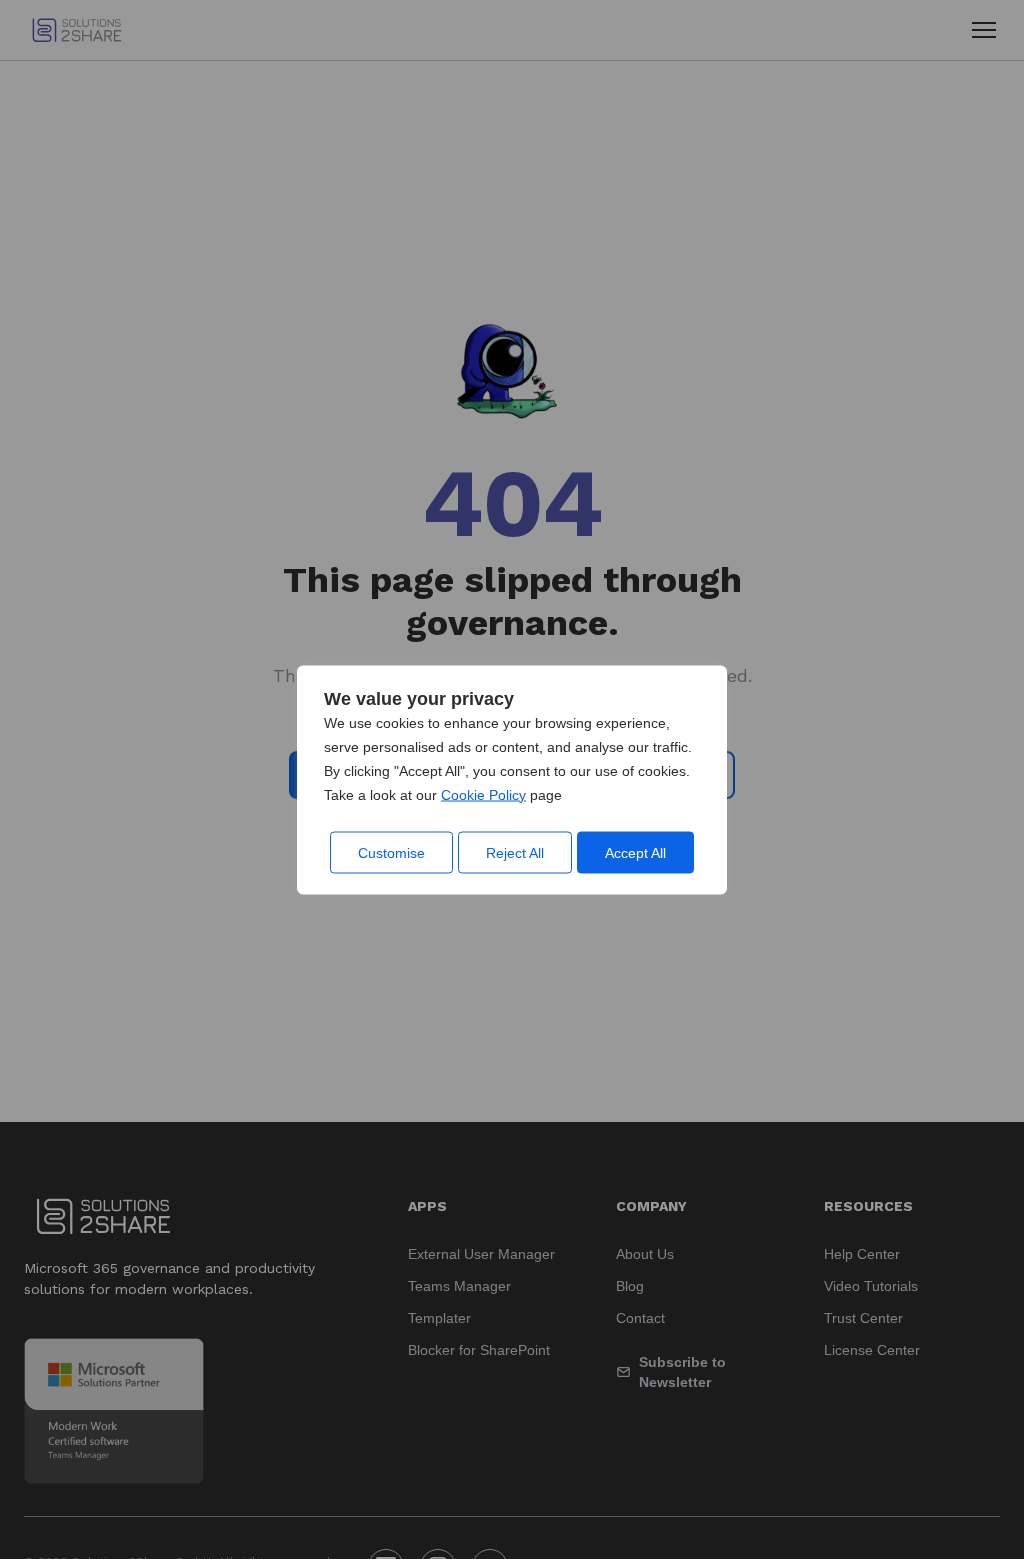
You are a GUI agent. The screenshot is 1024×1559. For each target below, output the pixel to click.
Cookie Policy (483, 794)
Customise (391, 852)
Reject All (515, 852)
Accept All (635, 852)
